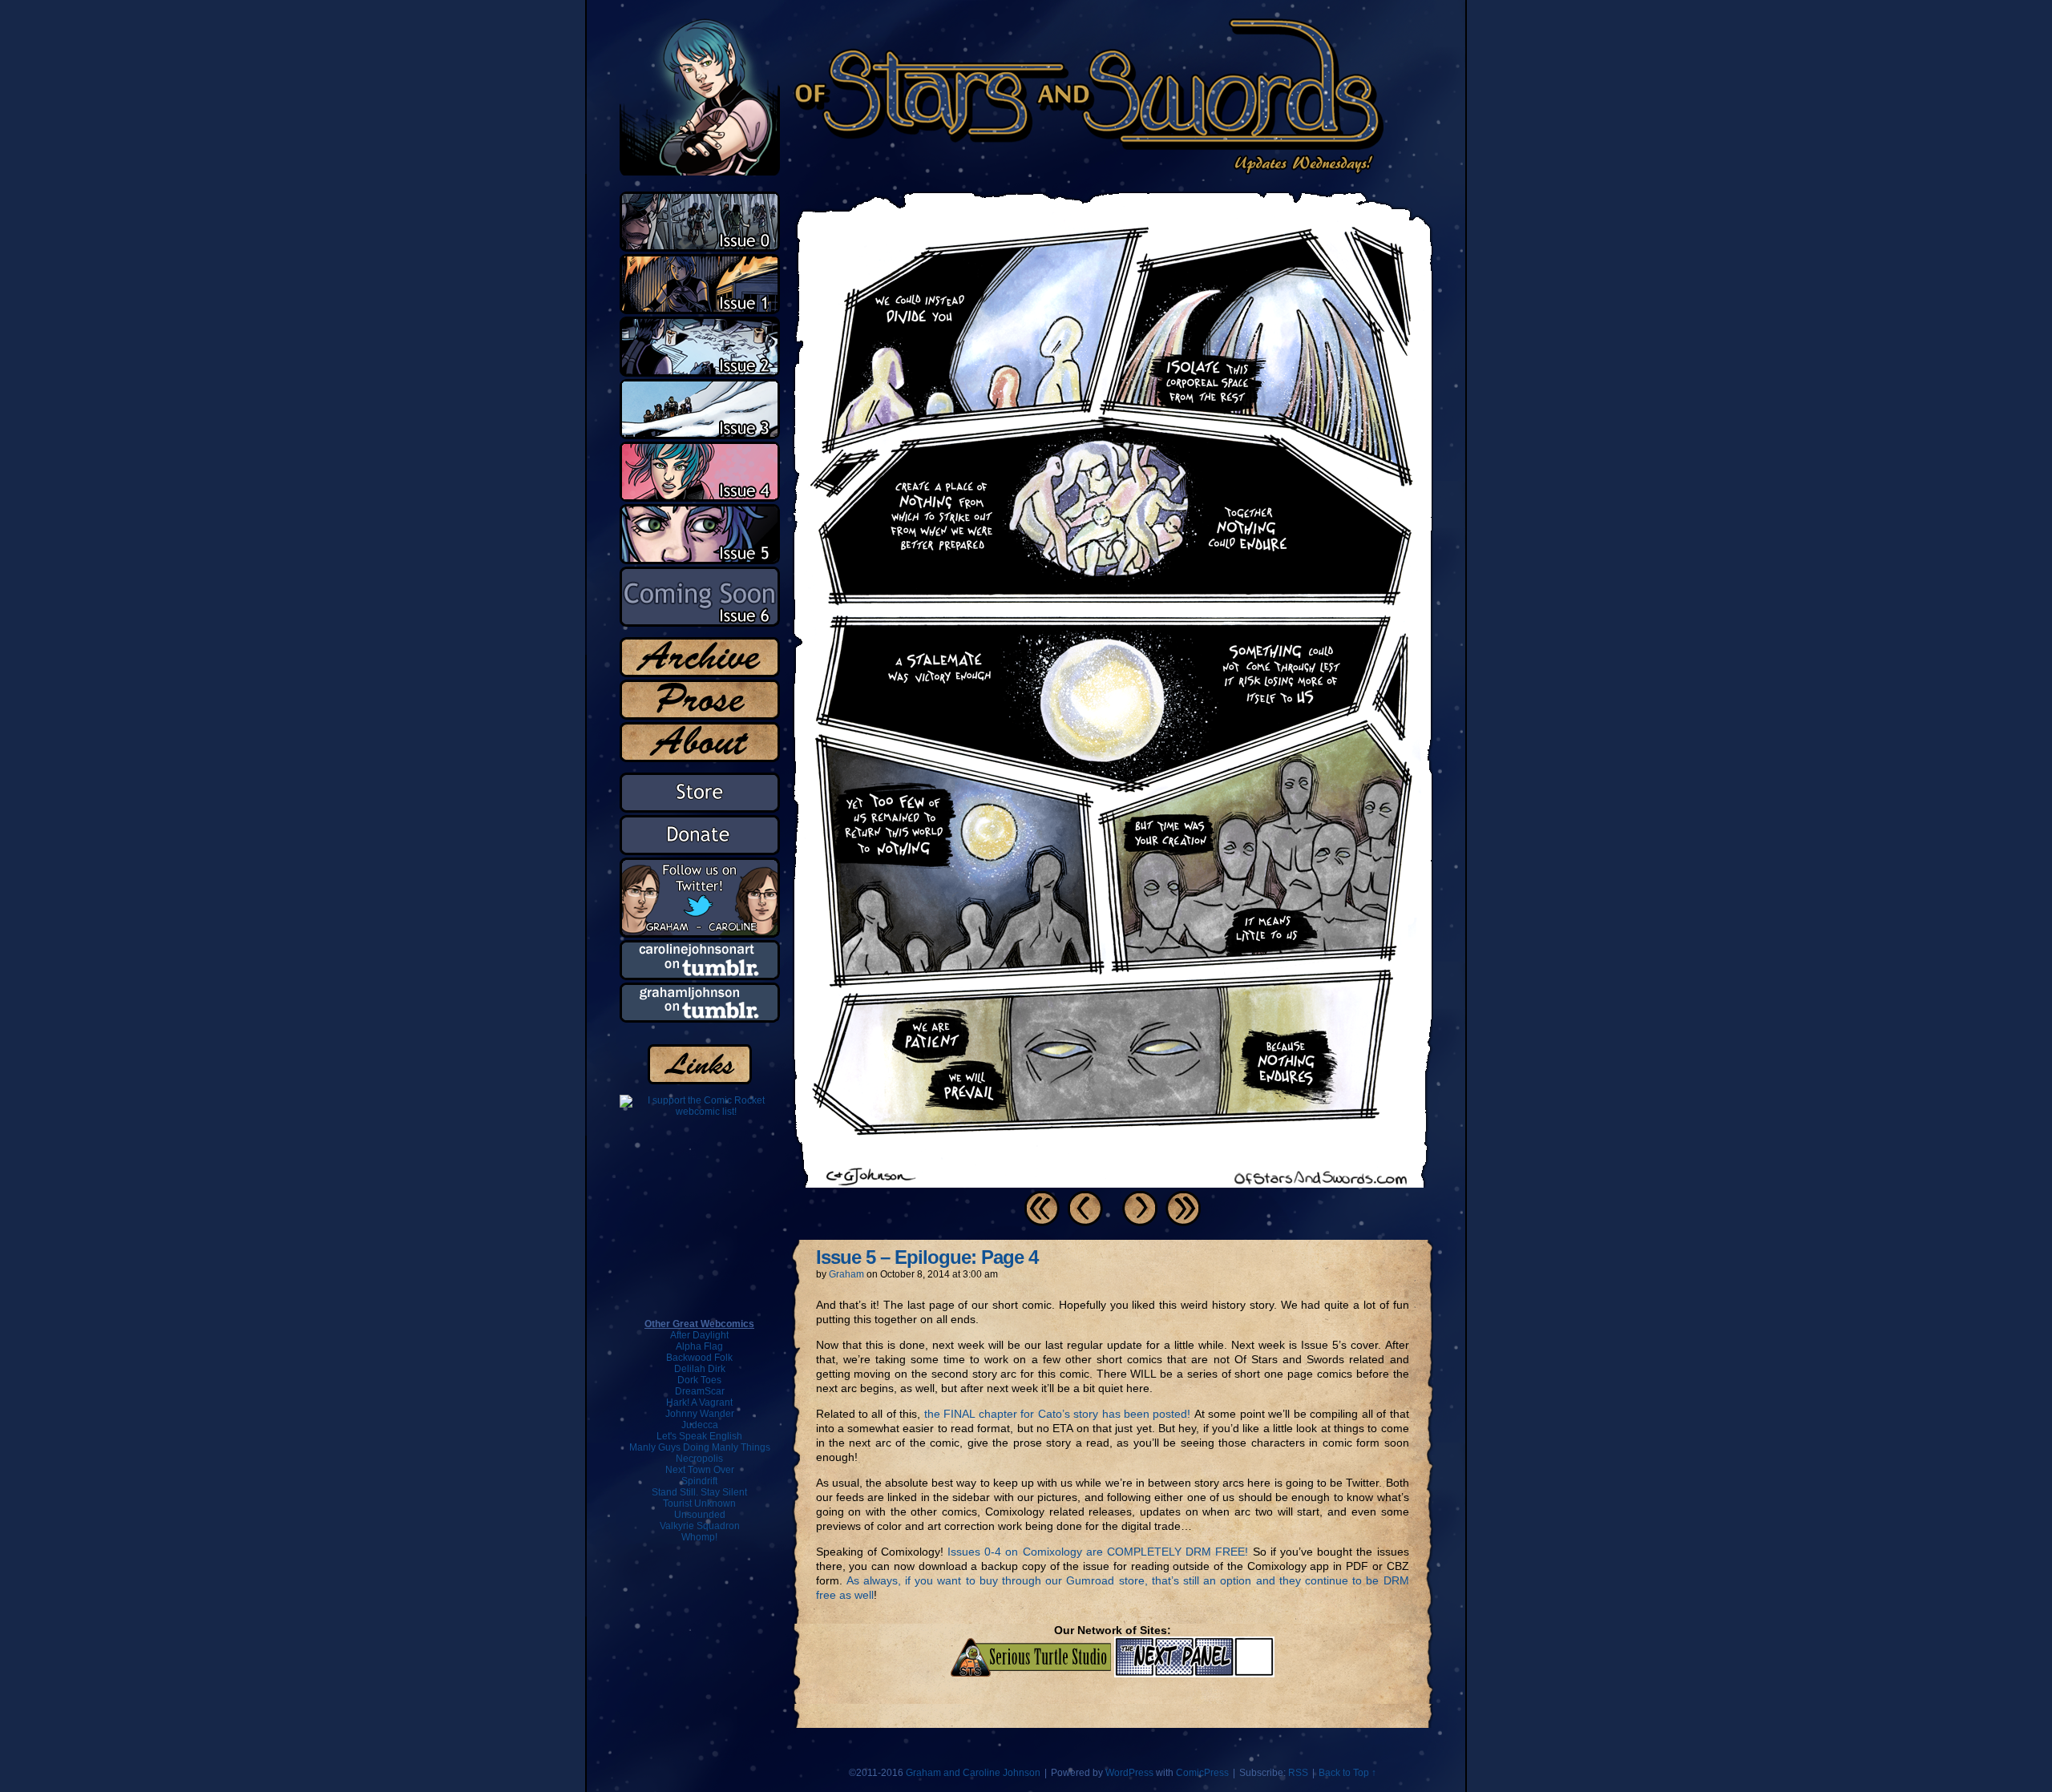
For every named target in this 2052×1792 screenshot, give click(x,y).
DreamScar (700, 1391)
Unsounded (700, 1515)
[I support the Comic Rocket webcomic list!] (700, 1112)
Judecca (700, 1425)
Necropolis (699, 1459)
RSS (1298, 1773)
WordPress (1129, 1773)
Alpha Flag (699, 1346)
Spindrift (699, 1481)
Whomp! (699, 1537)
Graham (846, 1274)
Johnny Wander (700, 1414)
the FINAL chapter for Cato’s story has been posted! (1058, 1414)
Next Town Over (700, 1470)
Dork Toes (699, 1380)
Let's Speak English (699, 1436)
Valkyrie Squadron (700, 1526)
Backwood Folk (699, 1358)
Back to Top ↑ (1347, 1773)
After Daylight (699, 1335)
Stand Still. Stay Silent (699, 1492)
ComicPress (1202, 1773)
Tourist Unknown (699, 1503)
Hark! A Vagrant (699, 1403)
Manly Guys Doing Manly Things (700, 1447)
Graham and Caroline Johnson (973, 1773)
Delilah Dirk (700, 1369)
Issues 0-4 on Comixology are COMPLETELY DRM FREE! (1098, 1552)
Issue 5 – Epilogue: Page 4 (927, 1257)
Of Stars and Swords (1003, 96)
